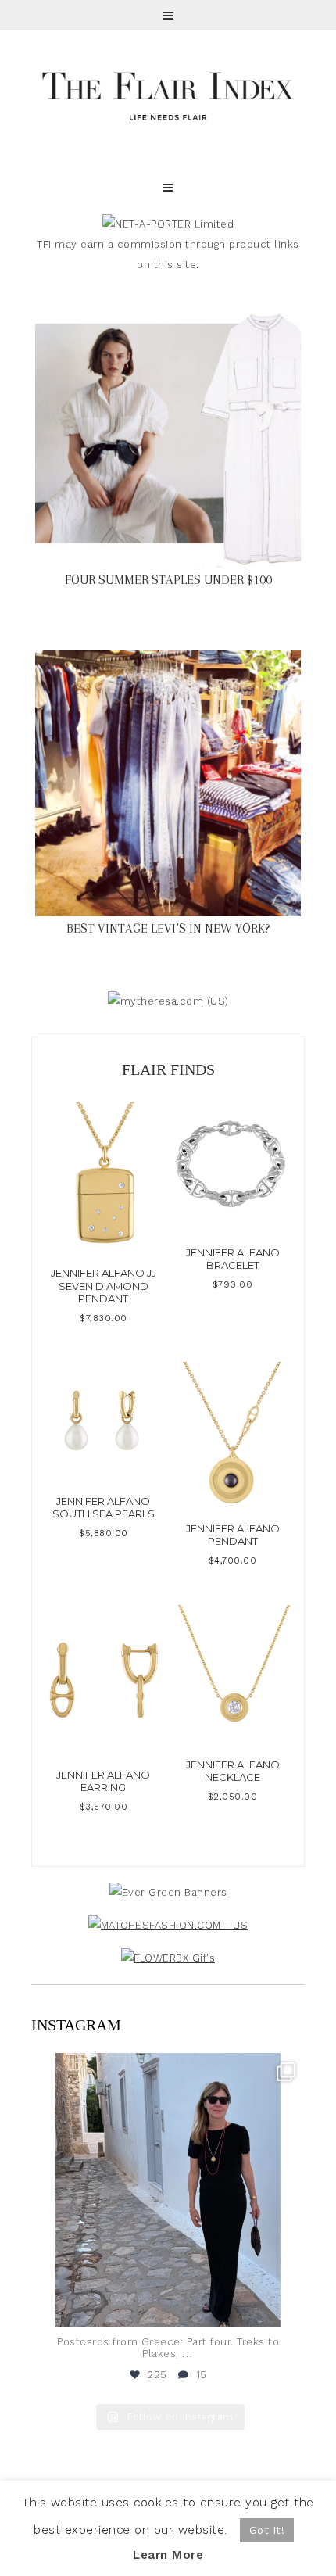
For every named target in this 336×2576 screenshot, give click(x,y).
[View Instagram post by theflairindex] (289, 2307)
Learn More (168, 2555)
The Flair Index (168, 94)
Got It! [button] (267, 2530)
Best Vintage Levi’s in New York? (168, 928)
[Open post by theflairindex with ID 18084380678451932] (168, 2190)
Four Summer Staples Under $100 (168, 580)
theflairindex (166, 2068)
